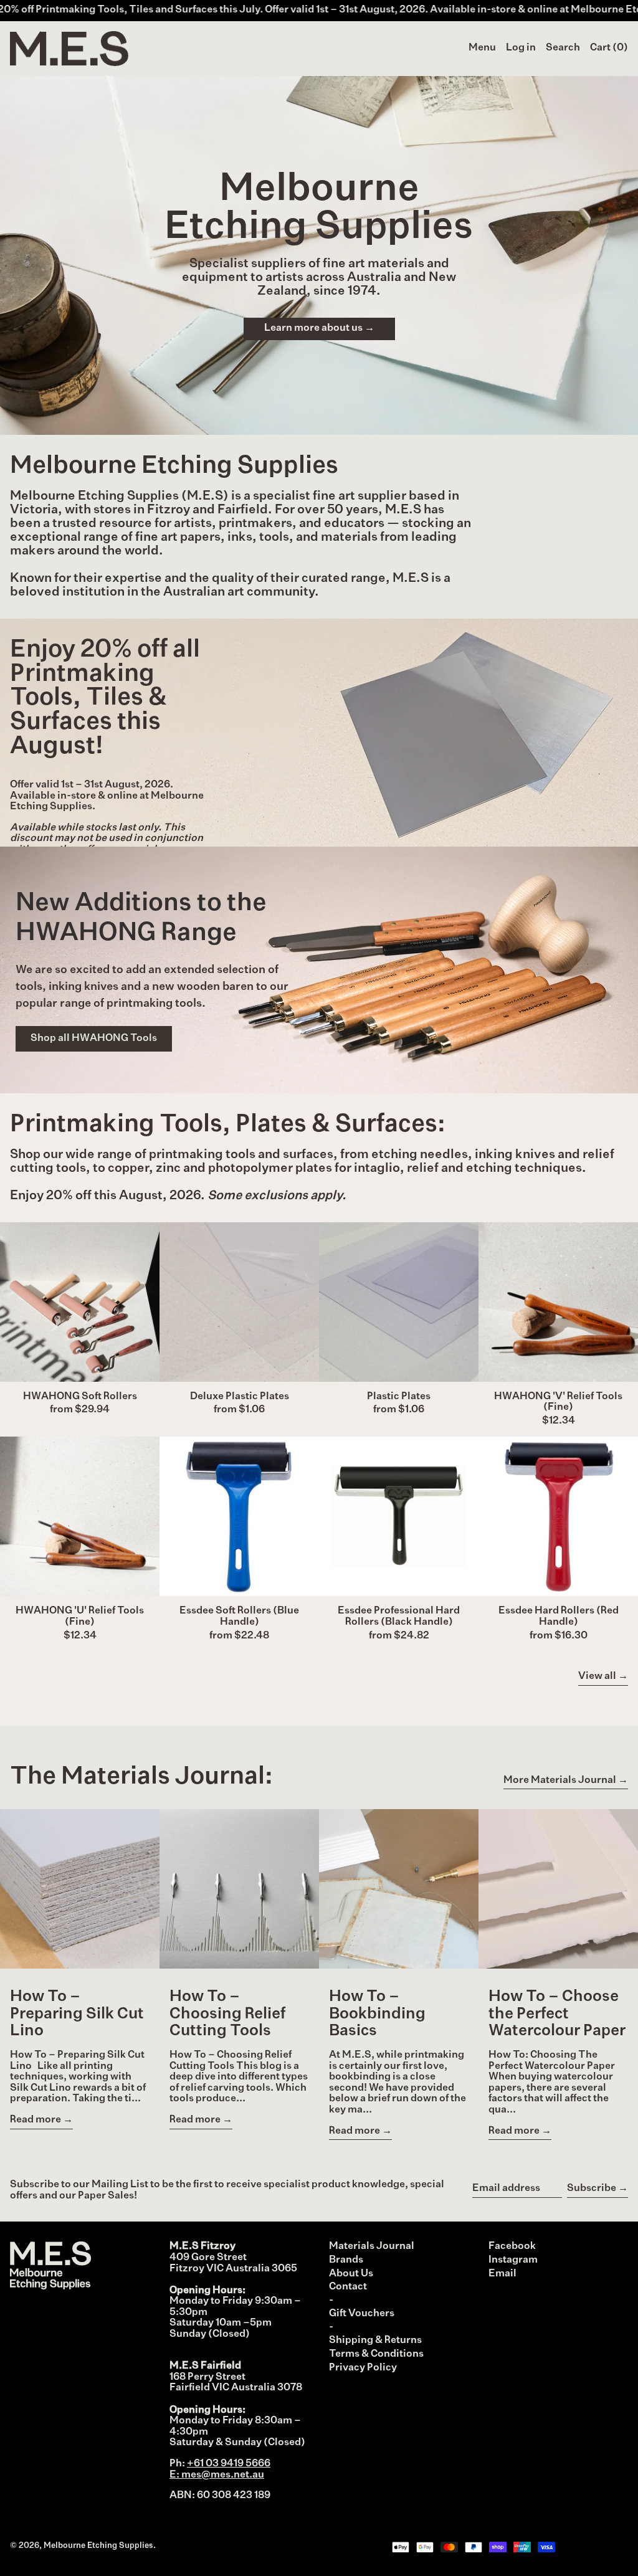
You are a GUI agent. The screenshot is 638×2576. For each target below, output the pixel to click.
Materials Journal (372, 2246)
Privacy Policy (363, 2368)
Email (502, 2274)
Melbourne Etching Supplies (98, 2546)
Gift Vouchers (362, 2314)
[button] (563, 49)
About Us (351, 2274)
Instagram (513, 2260)
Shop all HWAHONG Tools (94, 1038)
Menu (482, 48)
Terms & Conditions (376, 2354)
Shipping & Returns (375, 2341)
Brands (346, 2260)
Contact (348, 2287)
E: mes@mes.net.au (217, 2475)
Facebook (512, 2246)
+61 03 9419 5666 (229, 2464)
